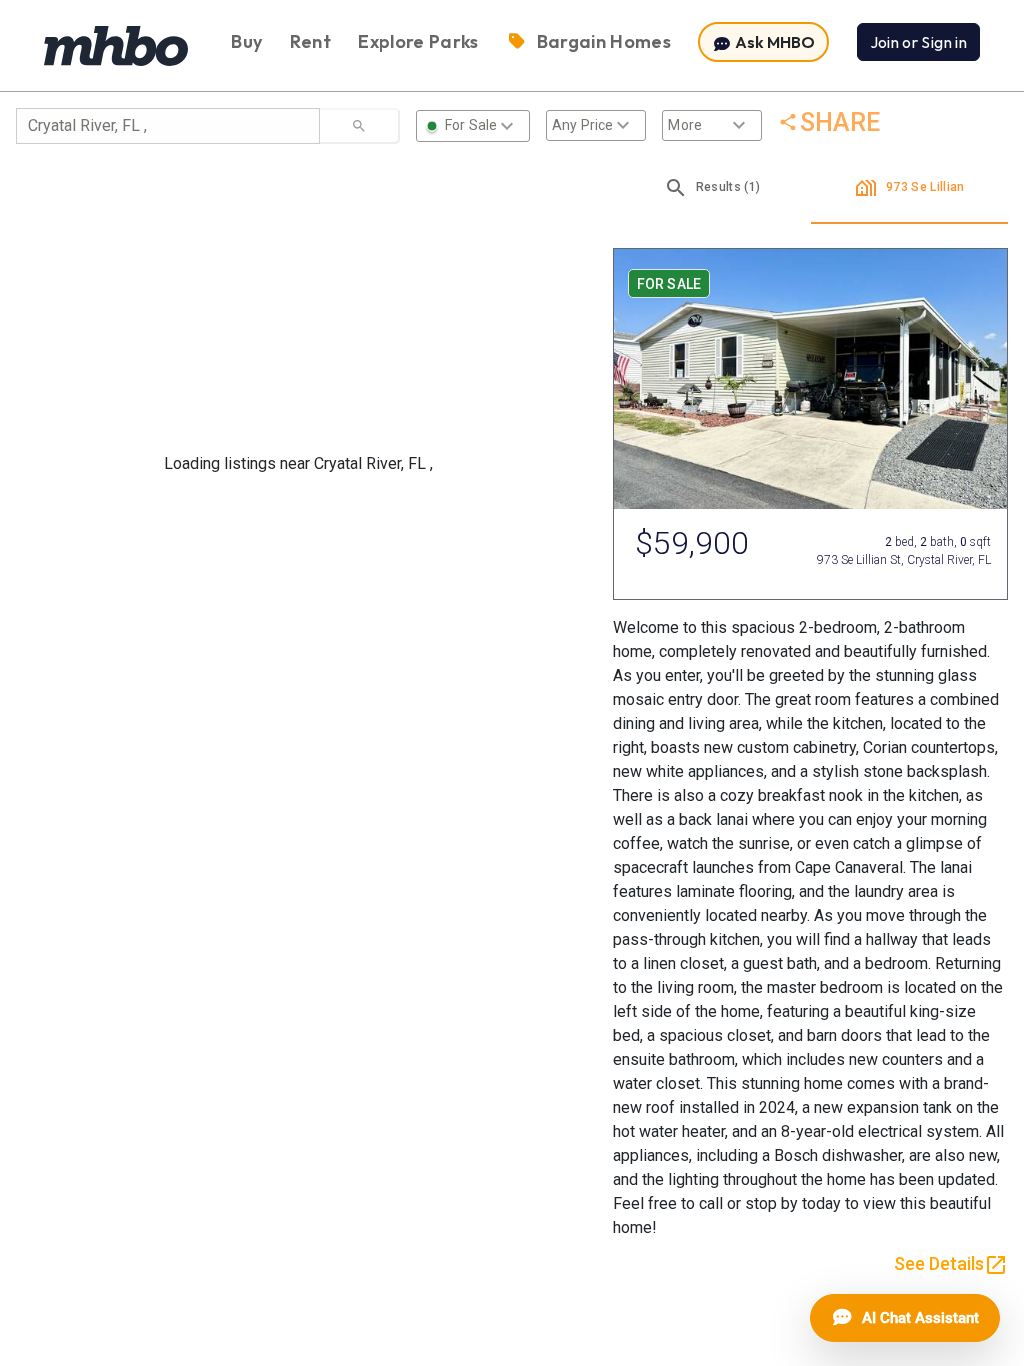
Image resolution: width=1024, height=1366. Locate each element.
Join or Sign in (918, 42)
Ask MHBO (773, 42)
